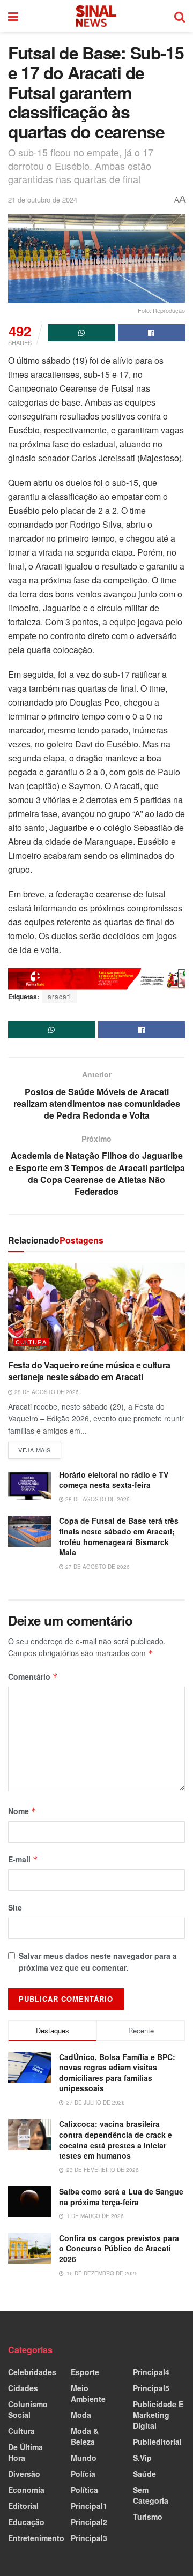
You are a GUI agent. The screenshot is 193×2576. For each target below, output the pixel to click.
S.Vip (142, 2458)
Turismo (148, 2517)
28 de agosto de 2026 (46, 1392)
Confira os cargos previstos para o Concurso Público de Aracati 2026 (119, 2248)
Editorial (23, 2506)
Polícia (83, 2474)
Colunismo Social (28, 2409)
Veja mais (40, 1448)
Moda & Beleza (85, 2436)
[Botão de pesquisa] (180, 16)
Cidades (23, 2388)
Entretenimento (36, 2538)
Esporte (85, 2372)
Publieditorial (157, 2442)
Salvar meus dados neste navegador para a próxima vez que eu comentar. (98, 1961)
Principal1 (89, 2506)
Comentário (33, 1676)
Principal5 (151, 2388)
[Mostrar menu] (13, 16)
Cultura (31, 1342)
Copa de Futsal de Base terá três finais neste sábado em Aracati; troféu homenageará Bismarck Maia (119, 1536)
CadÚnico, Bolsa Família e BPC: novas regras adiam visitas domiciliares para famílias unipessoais (117, 2073)
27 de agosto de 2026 (97, 1567)
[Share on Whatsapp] (81, 333)
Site (15, 1907)
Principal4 (151, 2372)
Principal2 (89, 2522)
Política (84, 2490)
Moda (81, 2415)
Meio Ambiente (88, 2393)
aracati (60, 996)
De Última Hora (25, 2452)
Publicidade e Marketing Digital (158, 2415)
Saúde (144, 2474)
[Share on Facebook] (152, 333)
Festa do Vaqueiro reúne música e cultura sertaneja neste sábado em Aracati (89, 1371)
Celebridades (32, 2372)
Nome (22, 1811)
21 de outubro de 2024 (43, 200)
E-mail (23, 1859)
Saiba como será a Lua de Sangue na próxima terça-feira (121, 2197)
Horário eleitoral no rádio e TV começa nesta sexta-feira (114, 1480)
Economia (26, 2490)
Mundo (84, 2458)
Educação (26, 2522)
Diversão (24, 2474)
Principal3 (89, 2538)
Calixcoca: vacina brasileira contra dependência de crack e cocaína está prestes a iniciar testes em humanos (116, 2140)
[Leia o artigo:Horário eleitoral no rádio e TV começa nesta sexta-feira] (29, 1485)
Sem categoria (151, 2495)
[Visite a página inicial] (96, 16)
